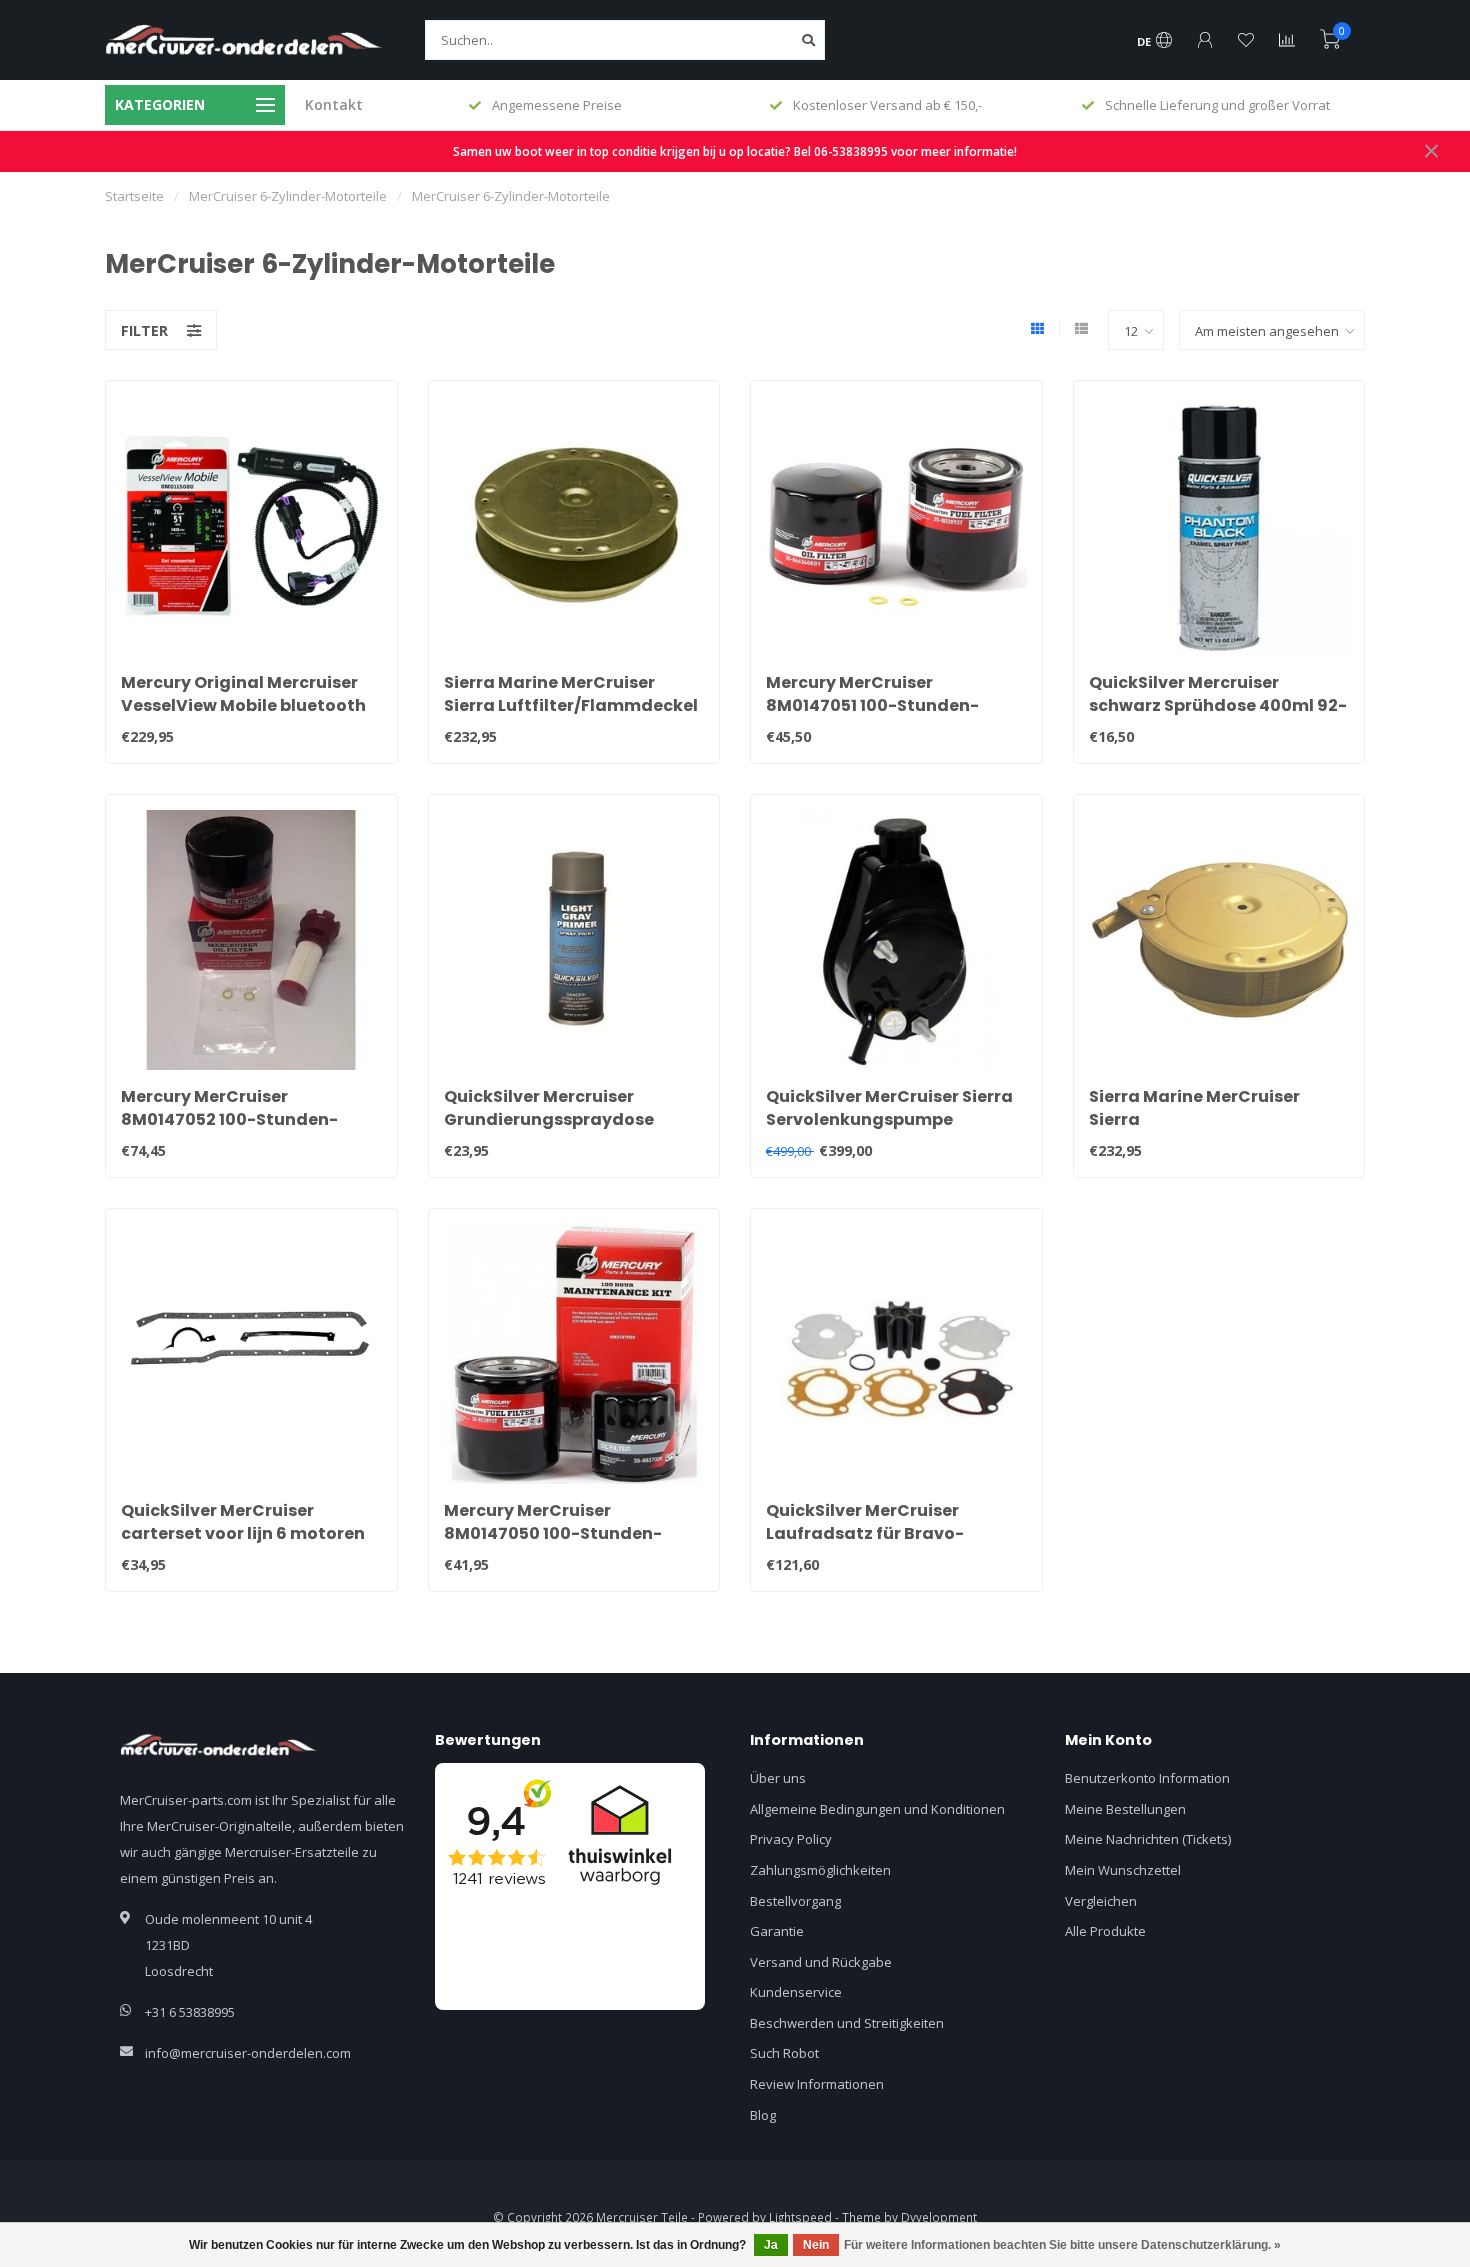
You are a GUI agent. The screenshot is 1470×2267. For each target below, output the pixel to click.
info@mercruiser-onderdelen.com (248, 2053)
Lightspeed (800, 2217)
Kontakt (334, 104)
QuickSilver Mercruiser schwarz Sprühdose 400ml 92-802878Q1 (1218, 705)
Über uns (778, 1778)
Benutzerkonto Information (1147, 1778)
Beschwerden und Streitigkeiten (847, 2023)
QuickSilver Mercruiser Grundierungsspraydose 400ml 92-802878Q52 (549, 1119)
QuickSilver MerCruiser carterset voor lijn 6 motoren (243, 1522)
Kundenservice (796, 1992)
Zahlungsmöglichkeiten (820, 1870)
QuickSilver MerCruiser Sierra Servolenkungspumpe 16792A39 (889, 1119)
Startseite (134, 196)
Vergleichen (1101, 1901)
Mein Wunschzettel (1123, 1870)
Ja (771, 2245)
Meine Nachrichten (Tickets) (1148, 1839)
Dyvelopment (939, 2217)
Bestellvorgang (795, 1901)
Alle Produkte (1105, 1931)
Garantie (777, 1931)
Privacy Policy (791, 1839)
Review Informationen (817, 2084)
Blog (763, 2115)
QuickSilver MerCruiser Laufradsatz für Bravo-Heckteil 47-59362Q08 (865, 1533)
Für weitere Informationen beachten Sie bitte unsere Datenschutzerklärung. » (1062, 2245)
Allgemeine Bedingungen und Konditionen (877, 1809)
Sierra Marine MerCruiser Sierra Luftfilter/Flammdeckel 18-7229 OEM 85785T (571, 705)
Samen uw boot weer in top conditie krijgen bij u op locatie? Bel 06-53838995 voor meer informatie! (735, 151)
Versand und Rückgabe (821, 1962)
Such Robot (784, 2053)
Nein (816, 2245)
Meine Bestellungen (1125, 1809)
